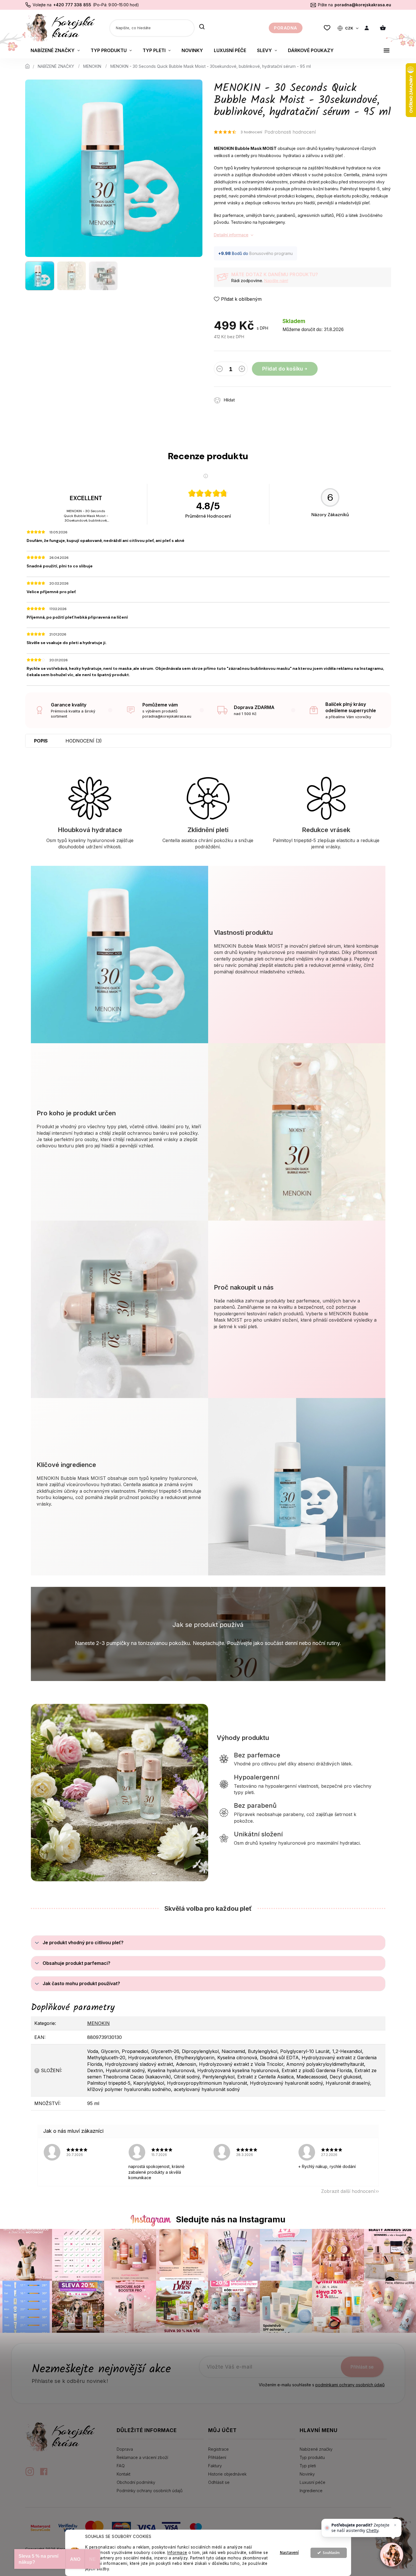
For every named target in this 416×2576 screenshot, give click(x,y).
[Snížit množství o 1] (220, 370)
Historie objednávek (227, 2474)
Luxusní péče (313, 2482)
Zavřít (272, 397)
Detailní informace (231, 235)
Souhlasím (331, 2553)
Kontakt (124, 2474)
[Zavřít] (395, 2525)
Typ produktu (312, 2457)
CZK (350, 28)
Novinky (307, 2474)
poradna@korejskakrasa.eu (363, 5)
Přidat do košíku (283, 369)
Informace (177, 2553)
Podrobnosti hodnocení (290, 132)
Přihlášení (217, 2457)
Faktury (215, 2466)
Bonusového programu (271, 253)
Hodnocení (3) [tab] (84, 741)
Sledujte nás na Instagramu (231, 2219)
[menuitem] (55, 50)
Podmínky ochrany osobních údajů (150, 2491)
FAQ (121, 2466)
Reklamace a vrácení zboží (142, 2457)
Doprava (125, 2449)
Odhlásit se (219, 2482)
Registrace (218, 2449)
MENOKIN (98, 2023)
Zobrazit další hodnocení (348, 2191)
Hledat (202, 27)
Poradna (286, 28)
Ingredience (311, 2491)
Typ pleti (308, 2466)
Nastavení (289, 2553)
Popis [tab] (41, 741)
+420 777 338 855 (72, 5)
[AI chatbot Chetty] (392, 2555)
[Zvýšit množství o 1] (242, 370)
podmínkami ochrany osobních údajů (350, 2385)
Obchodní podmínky (136, 2482)
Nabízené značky (316, 2449)
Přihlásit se (362, 2367)
